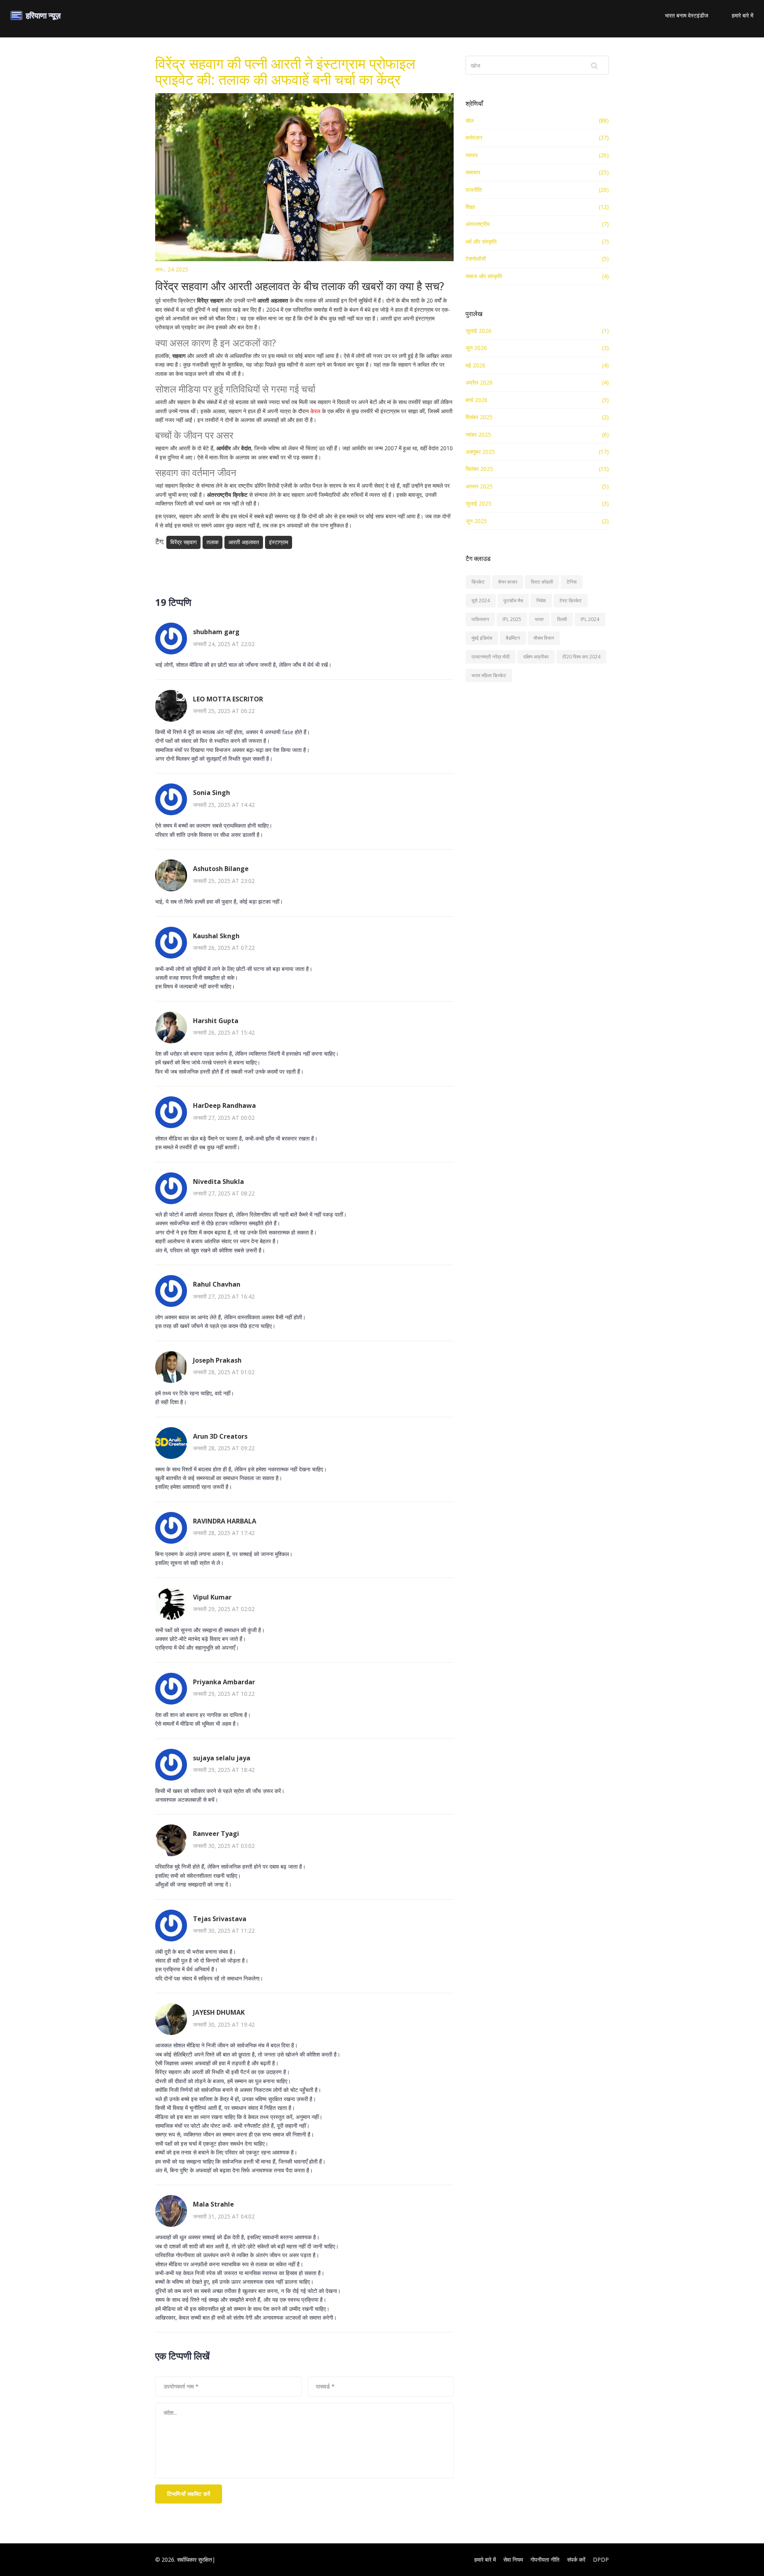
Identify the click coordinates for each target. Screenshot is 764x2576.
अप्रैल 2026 (479, 382)
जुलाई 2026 (478, 331)
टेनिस (572, 582)
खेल (470, 120)
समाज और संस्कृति (484, 276)
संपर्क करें (576, 2559)
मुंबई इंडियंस (482, 638)
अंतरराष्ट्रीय (478, 224)
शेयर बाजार (508, 582)
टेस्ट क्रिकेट (571, 601)
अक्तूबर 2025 (480, 452)
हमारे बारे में (743, 15)
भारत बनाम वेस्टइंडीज (687, 15)
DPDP (601, 2559)
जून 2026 (476, 348)
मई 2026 (476, 365)
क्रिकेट (478, 582)
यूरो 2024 (481, 601)
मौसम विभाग (544, 638)
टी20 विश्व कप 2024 (581, 657)
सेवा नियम (513, 2559)
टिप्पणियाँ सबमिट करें (189, 2494)
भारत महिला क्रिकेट (489, 675)
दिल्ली (562, 619)
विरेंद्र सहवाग (183, 542)
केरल (315, 411)
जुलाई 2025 (478, 503)
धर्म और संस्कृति (481, 241)
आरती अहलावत (244, 542)
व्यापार (472, 155)
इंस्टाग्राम (279, 542)
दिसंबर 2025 (479, 417)
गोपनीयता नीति (545, 2559)
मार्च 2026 (477, 400)
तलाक (212, 542)
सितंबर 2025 (479, 469)
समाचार (473, 172)
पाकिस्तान (480, 619)
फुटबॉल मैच (513, 601)
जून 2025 (476, 521)
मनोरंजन (474, 138)
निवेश (541, 601)
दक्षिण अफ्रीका (536, 657)
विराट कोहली (542, 582)
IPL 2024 (590, 619)
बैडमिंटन (513, 638)
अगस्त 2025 (479, 486)
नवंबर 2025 (478, 435)
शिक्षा (470, 207)
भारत (539, 619)
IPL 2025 (512, 619)
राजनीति (474, 190)
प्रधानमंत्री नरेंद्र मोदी (491, 657)
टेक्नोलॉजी (476, 259)
